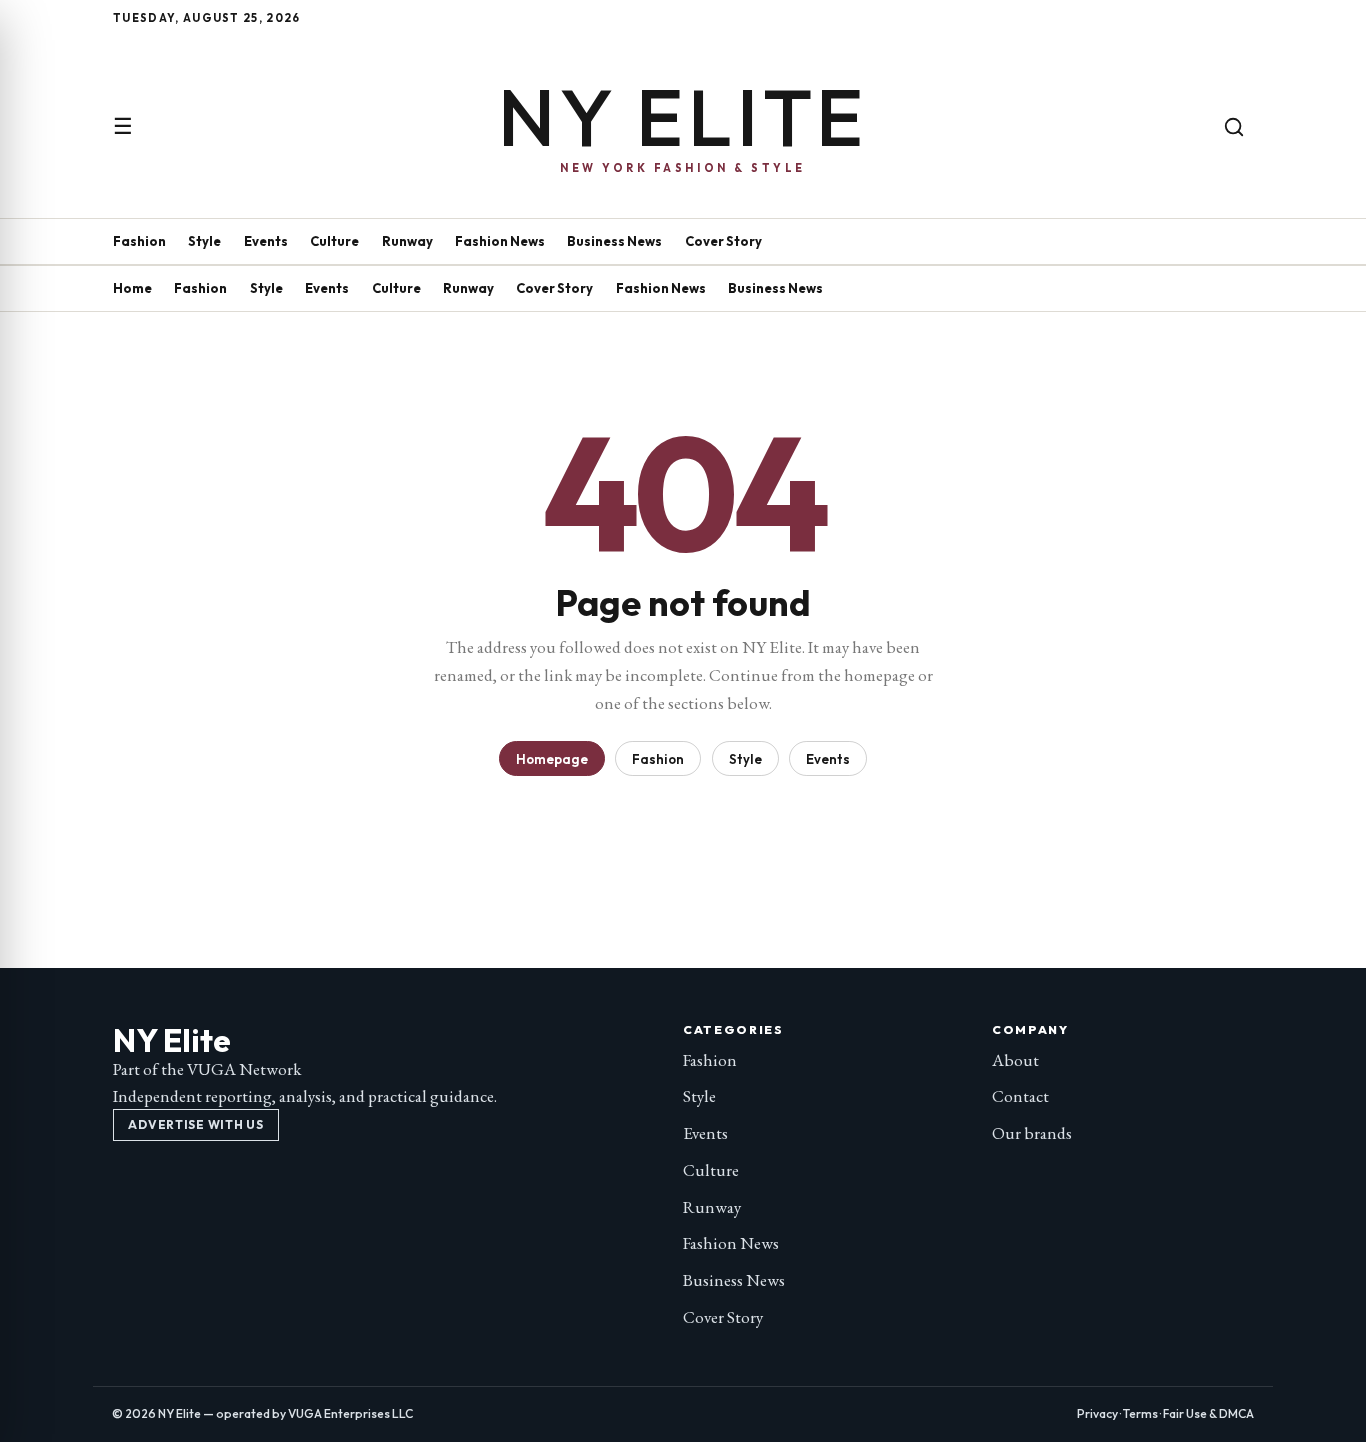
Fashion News (500, 241)
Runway (407, 241)
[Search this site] (1234, 127)
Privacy (1097, 1413)
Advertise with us (195, 1124)
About (1015, 1060)
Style (204, 241)
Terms (1140, 1413)
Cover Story (723, 241)
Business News (614, 241)
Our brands (1032, 1133)
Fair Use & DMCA (1208, 1413)
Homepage (552, 759)
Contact (1020, 1096)
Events (266, 241)
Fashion (139, 241)
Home (132, 288)
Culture (334, 241)
